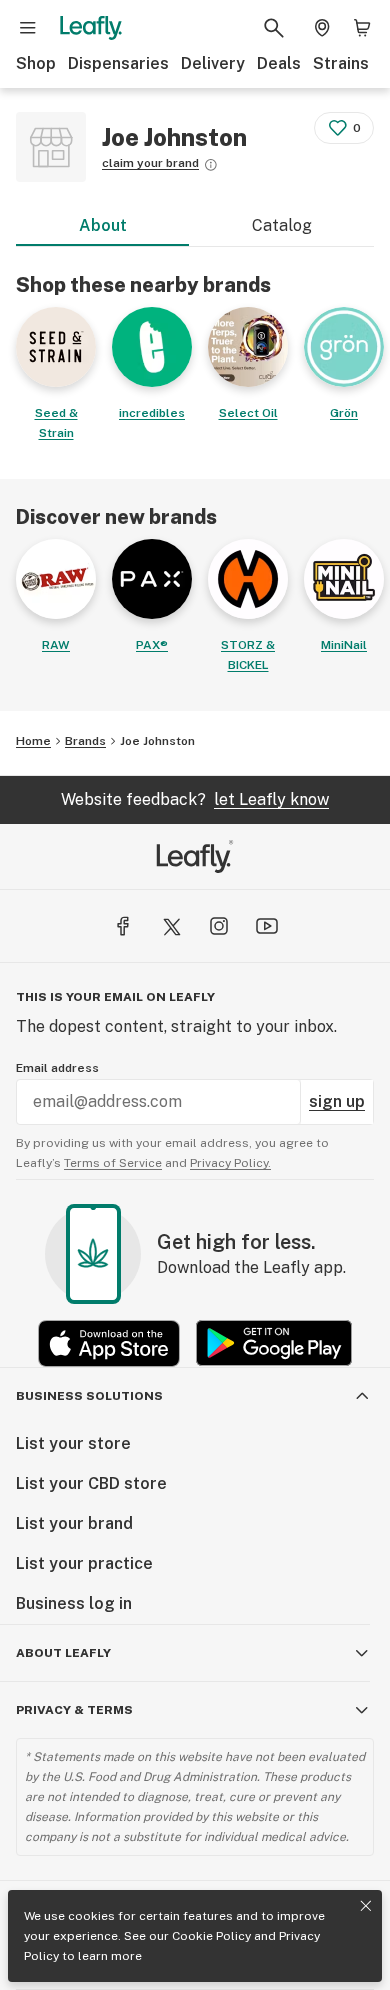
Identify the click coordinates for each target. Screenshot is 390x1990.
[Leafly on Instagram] (219, 926)
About (103, 225)
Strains (341, 63)
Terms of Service (113, 1163)
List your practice (84, 1563)
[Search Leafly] (274, 28)
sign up (337, 1101)
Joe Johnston (157, 741)
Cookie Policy (211, 1936)
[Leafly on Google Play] (274, 1343)
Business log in (74, 1603)
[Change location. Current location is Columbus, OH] (322, 28)
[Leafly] (91, 28)
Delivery (213, 63)
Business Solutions (89, 1396)
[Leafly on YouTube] (267, 926)
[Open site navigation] (28, 28)
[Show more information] (211, 165)
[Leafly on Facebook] (123, 926)
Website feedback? (195, 799)
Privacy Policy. (230, 1163)
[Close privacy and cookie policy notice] (366, 1906)
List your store (73, 1443)
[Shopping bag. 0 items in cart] (362, 28)
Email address (57, 1068)
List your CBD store (91, 1483)
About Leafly (63, 1653)
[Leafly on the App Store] (109, 1343)
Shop (36, 63)
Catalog (282, 225)
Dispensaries (118, 63)
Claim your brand (150, 163)
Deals (279, 63)
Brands (85, 741)
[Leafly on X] (171, 926)
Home (33, 741)
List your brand (74, 1523)
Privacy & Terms (74, 1710)
